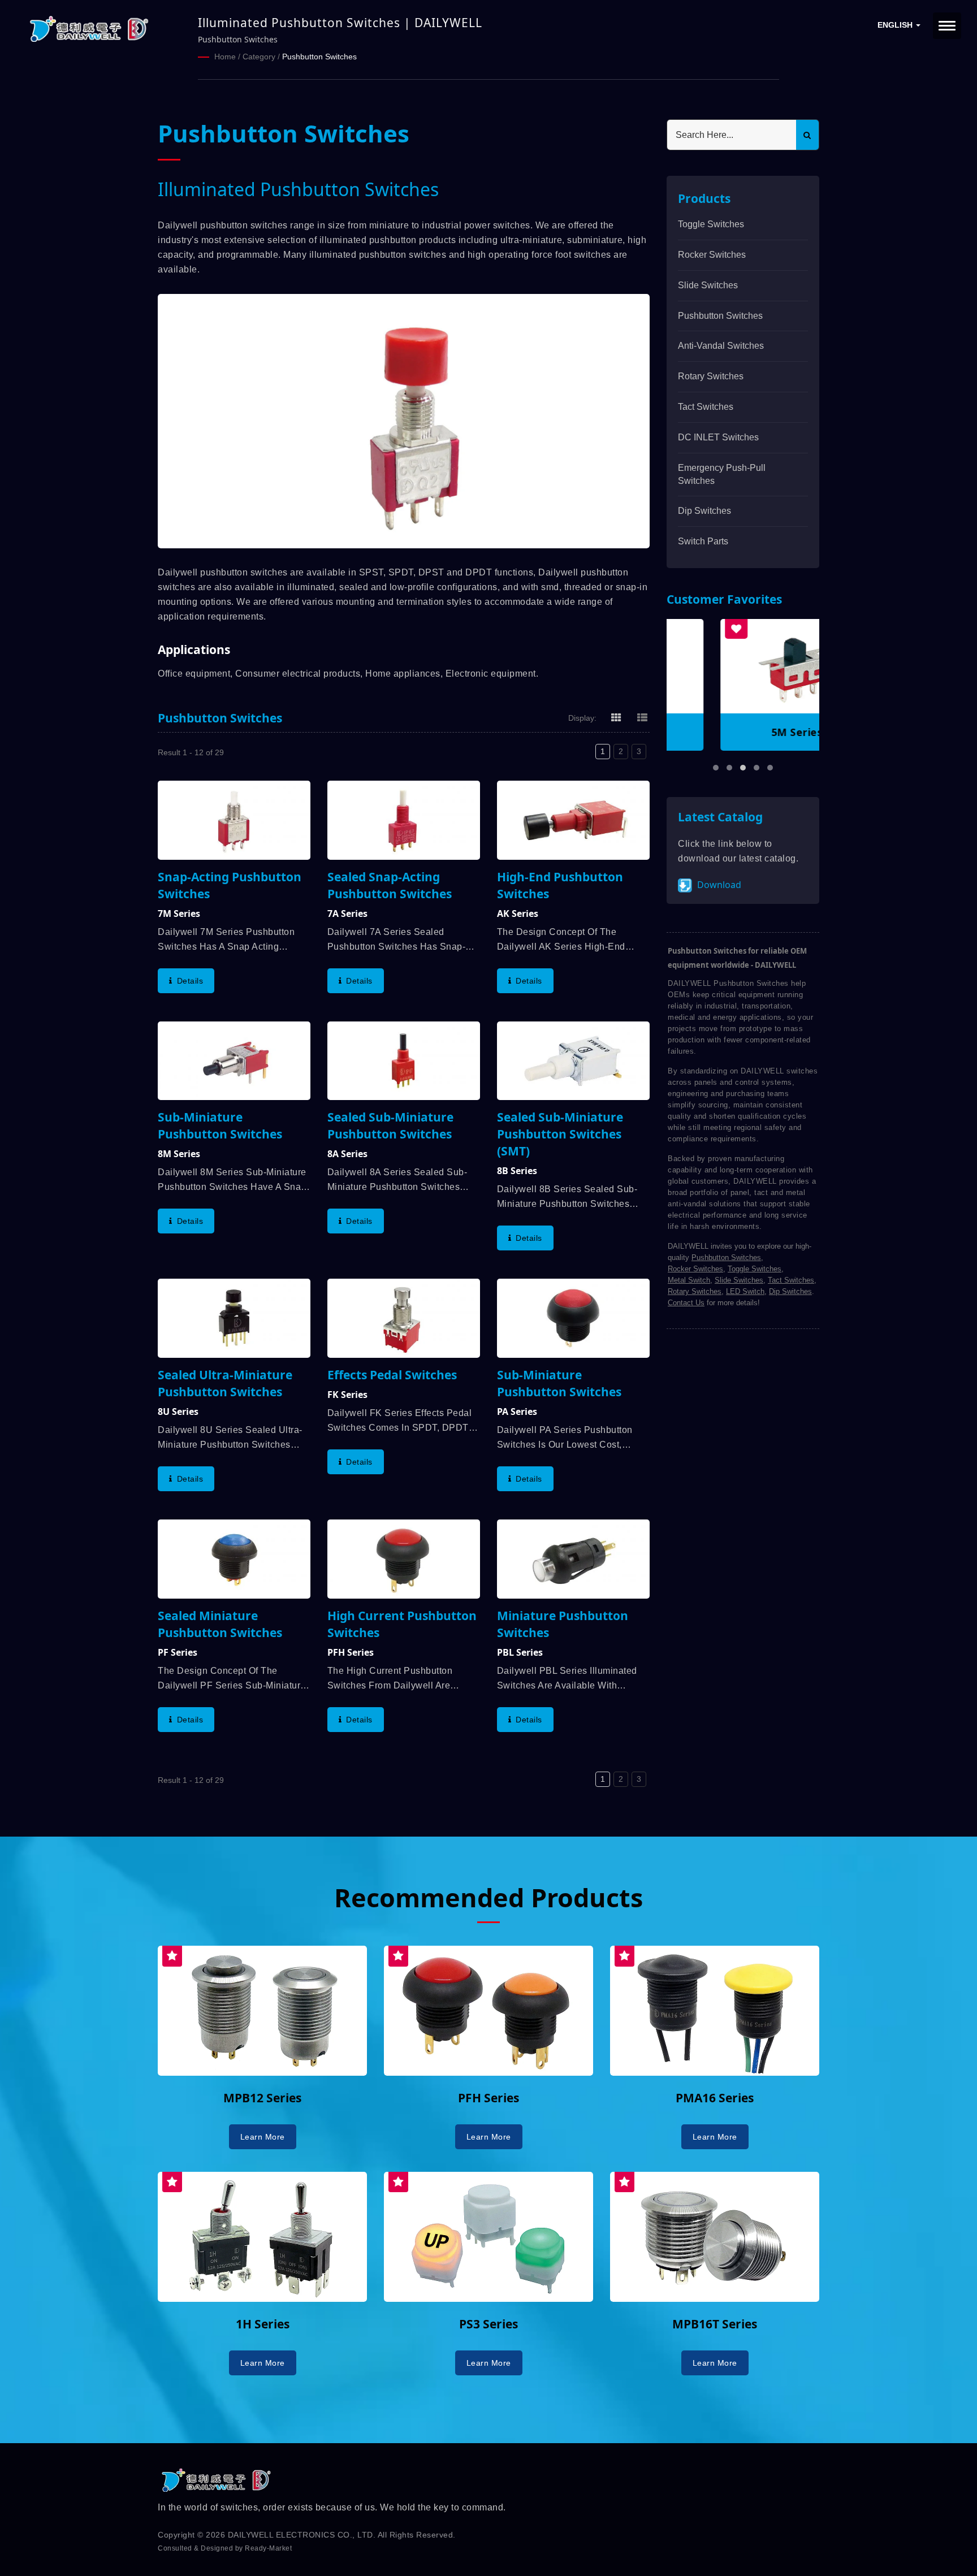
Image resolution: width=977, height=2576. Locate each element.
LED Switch (745, 1291)
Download (718, 885)
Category (259, 57)
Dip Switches (704, 511)
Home (225, 57)
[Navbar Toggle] (947, 26)
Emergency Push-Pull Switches (722, 474)
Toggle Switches (711, 224)
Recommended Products (488, 1897)
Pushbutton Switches (319, 57)
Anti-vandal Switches (721, 346)
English (896, 25)
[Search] (807, 135)
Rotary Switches (711, 376)
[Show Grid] (616, 717)
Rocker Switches (712, 255)
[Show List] (642, 717)
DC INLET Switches (718, 437)
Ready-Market (268, 2548)
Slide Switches (708, 285)
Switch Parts (703, 541)
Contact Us (686, 1303)
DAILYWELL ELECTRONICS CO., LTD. (302, 2535)
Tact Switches (706, 407)
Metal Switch (689, 1280)
